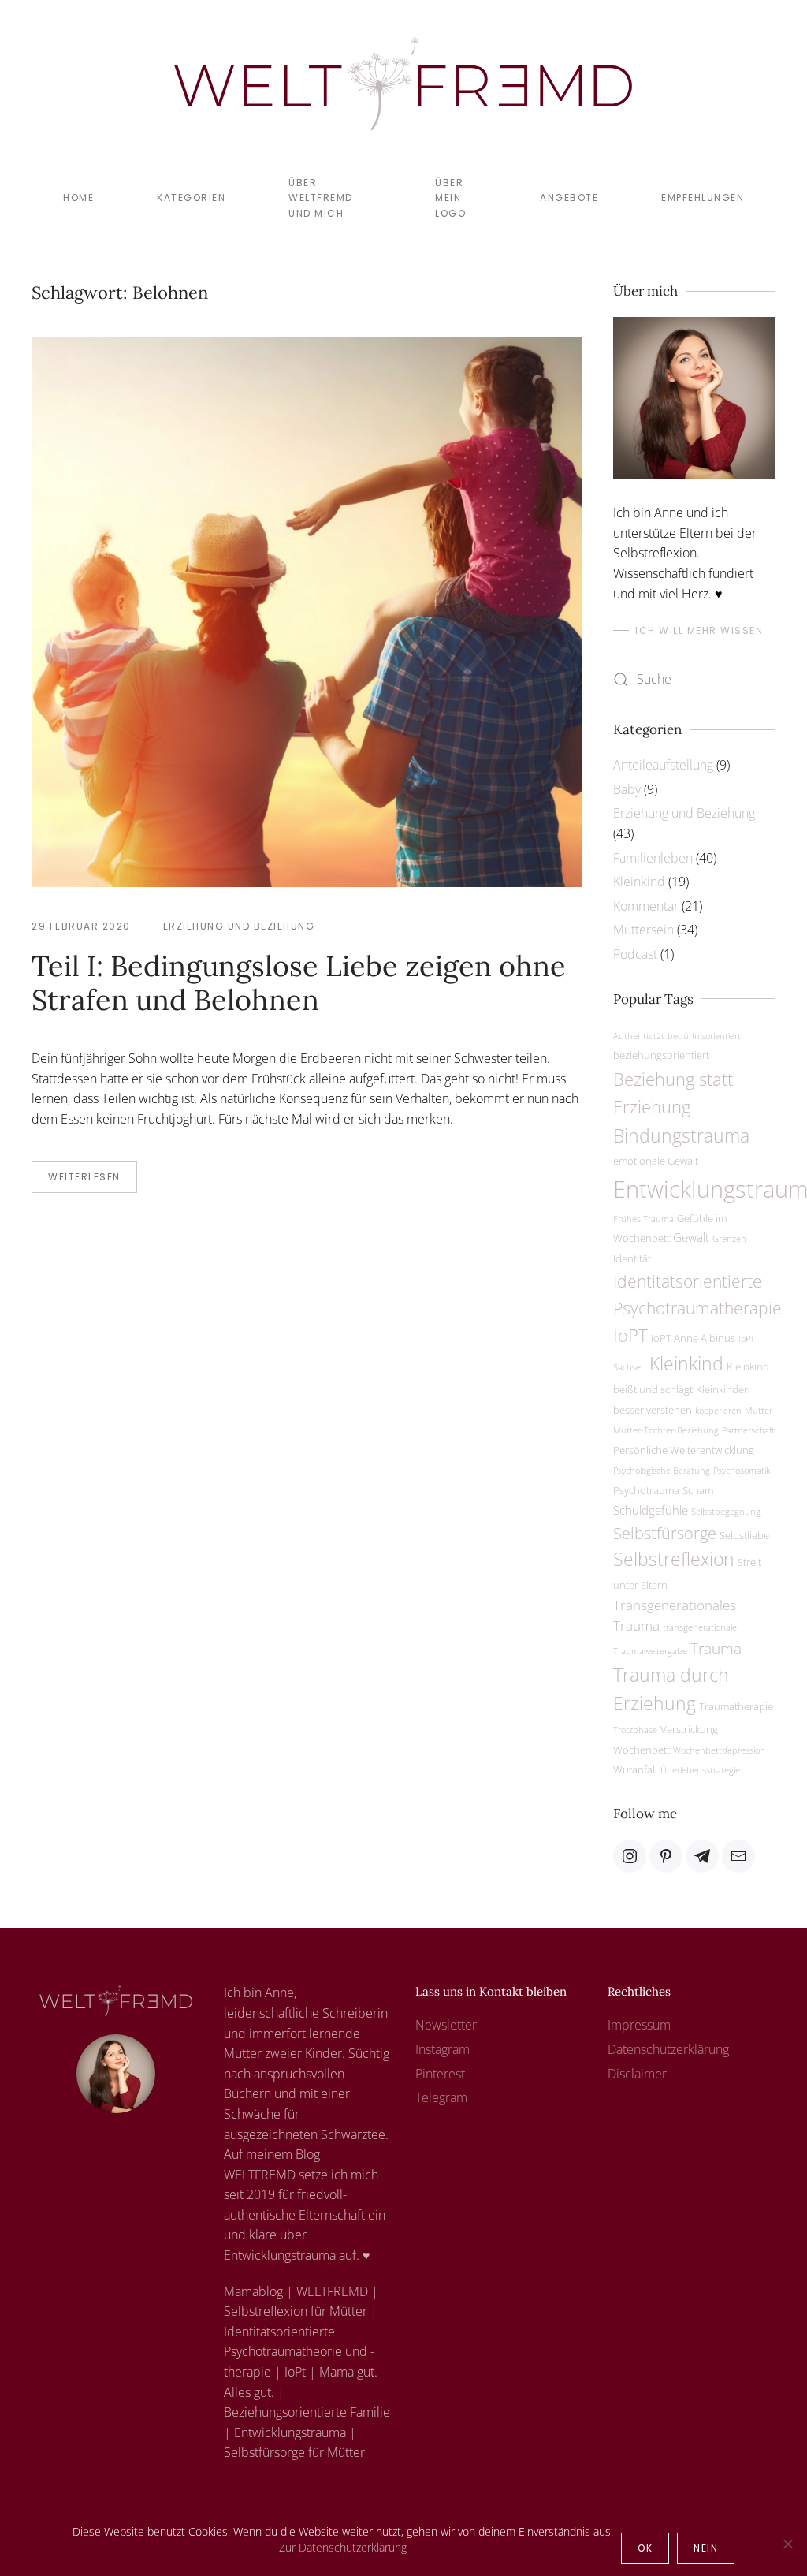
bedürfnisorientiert (704, 1036)
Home (78, 198)
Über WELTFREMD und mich (321, 198)
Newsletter (446, 2025)
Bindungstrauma (681, 1135)
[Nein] (787, 2544)
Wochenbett (642, 1750)
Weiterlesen (84, 1177)
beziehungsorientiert (661, 1055)
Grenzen (729, 1239)
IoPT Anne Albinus (693, 1338)
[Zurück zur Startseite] (403, 85)
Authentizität (639, 1036)
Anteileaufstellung (663, 765)
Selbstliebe (744, 1535)
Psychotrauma (646, 1490)
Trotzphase (635, 1730)
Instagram (443, 2049)
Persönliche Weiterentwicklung (684, 1450)
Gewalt (691, 1237)
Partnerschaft (748, 1430)
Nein (706, 2548)
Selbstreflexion (674, 1559)
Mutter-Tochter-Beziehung (666, 1430)
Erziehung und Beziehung (239, 926)
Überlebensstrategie (700, 1770)
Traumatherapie (736, 1706)
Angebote (569, 198)
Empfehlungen (703, 198)
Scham (698, 1490)
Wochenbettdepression (719, 1750)
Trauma (716, 1648)
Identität (632, 1258)
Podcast (635, 954)
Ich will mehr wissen (699, 630)
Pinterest (440, 2074)
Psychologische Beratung (662, 1471)
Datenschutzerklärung (668, 2049)
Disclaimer (637, 2074)
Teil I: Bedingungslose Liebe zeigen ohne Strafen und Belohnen (299, 983)
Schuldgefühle (651, 1510)
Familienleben (653, 858)
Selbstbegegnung (726, 1512)
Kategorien (191, 198)
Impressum (639, 2025)
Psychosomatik (742, 1471)
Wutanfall (635, 1769)
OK (645, 2548)
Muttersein (643, 930)
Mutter (759, 1411)
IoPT (630, 1335)
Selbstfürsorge (665, 1533)
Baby (627, 789)
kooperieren (718, 1411)
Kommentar (646, 906)
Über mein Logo (450, 198)
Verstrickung (689, 1729)
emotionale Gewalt (656, 1161)
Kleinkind (639, 882)
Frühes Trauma (643, 1219)
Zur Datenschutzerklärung (343, 2547)
